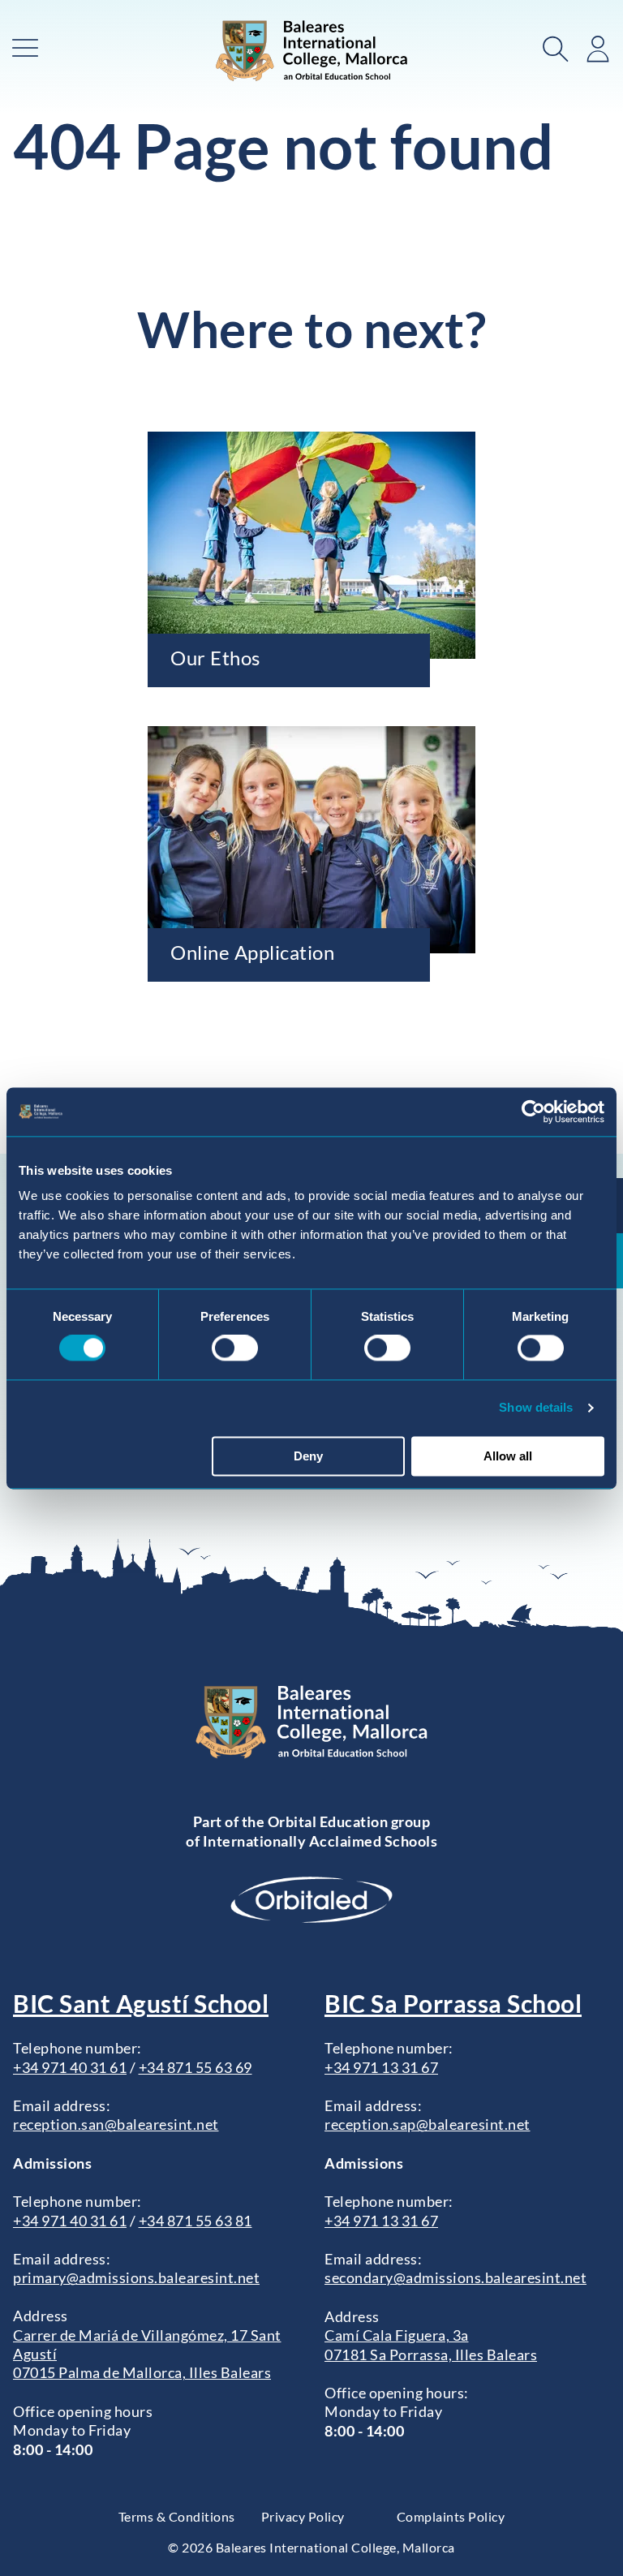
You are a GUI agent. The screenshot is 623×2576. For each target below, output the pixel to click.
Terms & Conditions (177, 2516)
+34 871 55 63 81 (195, 2221)
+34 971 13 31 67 (381, 2067)
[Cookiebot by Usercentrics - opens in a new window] (533, 1112)
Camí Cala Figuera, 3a (397, 2335)
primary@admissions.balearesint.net (136, 2277)
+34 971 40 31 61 (70, 2067)
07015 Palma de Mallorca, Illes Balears (142, 2372)
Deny (308, 1456)
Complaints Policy (451, 2516)
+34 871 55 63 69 (195, 2067)
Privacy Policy (303, 2516)
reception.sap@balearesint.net (428, 2124)
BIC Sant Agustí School (141, 2003)
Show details (536, 1408)
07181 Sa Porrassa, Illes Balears (431, 2355)
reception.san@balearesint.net (116, 2124)
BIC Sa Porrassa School (453, 2003)
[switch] (235, 1348)
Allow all (508, 1456)
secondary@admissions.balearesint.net (455, 2277)
